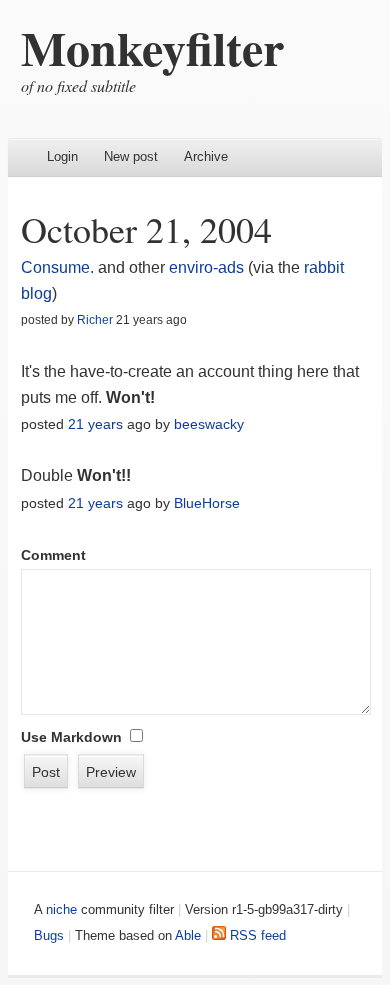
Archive (206, 156)
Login (62, 156)
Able (188, 935)
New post (131, 156)
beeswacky (209, 424)
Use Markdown (71, 737)
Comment (53, 555)
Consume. (59, 267)
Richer (95, 320)
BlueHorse (207, 503)
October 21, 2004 (146, 229)
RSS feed (256, 935)
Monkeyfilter (152, 47)
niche (61, 909)
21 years (95, 424)
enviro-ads (206, 267)
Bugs (49, 935)
